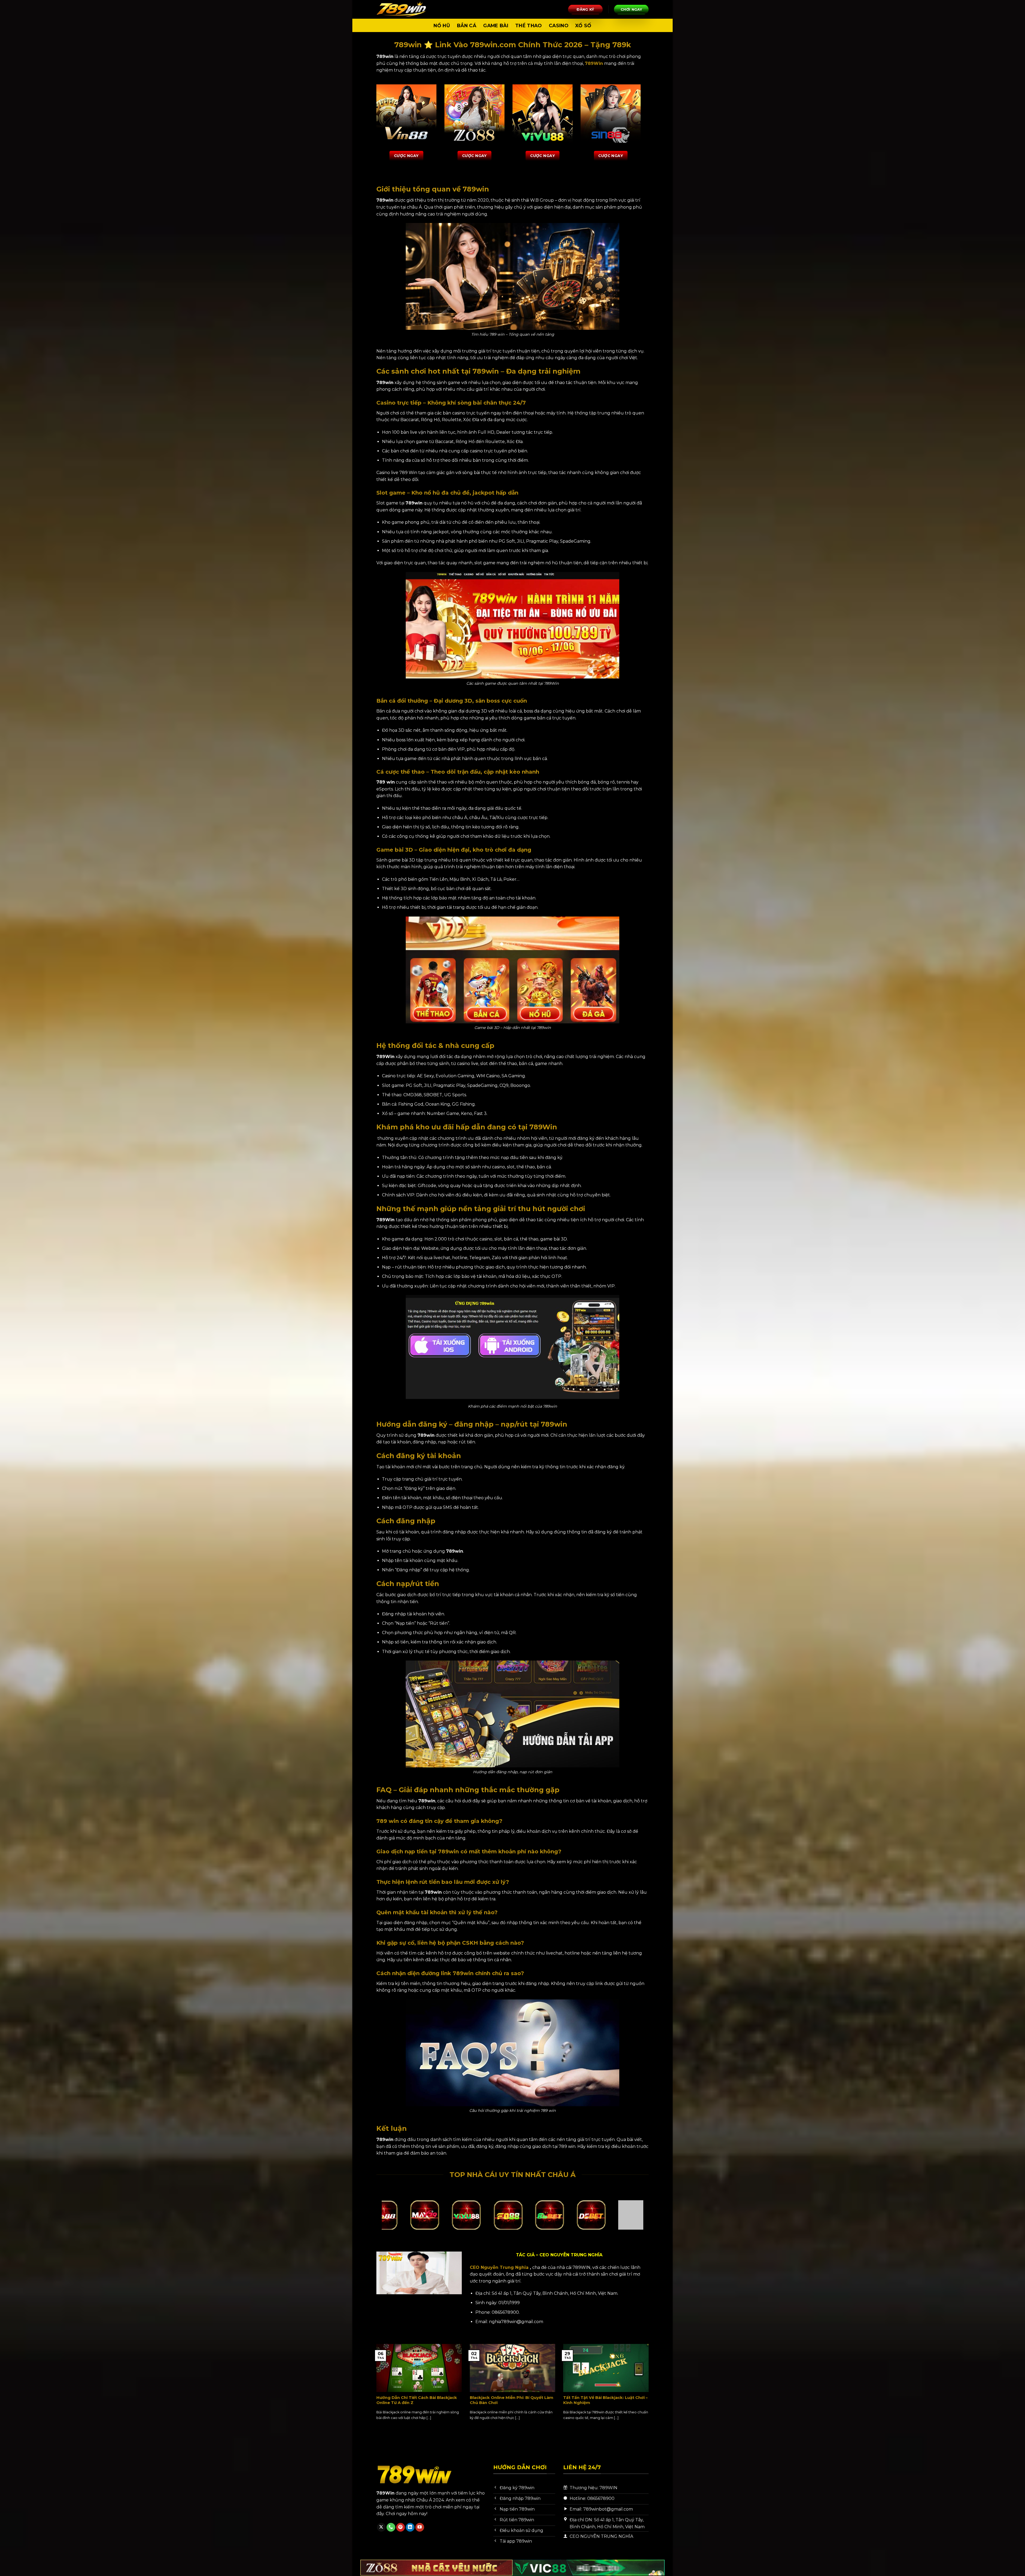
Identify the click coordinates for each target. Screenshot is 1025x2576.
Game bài (496, 26)
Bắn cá (467, 26)
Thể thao (529, 26)
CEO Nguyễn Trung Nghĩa (499, 2267)
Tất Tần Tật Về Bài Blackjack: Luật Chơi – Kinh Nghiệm (605, 2400)
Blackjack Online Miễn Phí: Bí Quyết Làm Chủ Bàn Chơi (512, 2400)
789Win (594, 63)
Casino (559, 26)
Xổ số (583, 26)
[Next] (650, 2388)
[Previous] (375, 2388)
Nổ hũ (442, 26)
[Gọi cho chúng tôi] (391, 2527)
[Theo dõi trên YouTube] (420, 2527)
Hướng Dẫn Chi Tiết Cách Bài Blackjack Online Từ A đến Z (417, 2400)
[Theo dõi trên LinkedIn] (410, 2527)
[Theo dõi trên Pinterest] (401, 2527)
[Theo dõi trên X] (381, 2527)
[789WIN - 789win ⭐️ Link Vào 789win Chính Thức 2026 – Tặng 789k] (403, 9)
